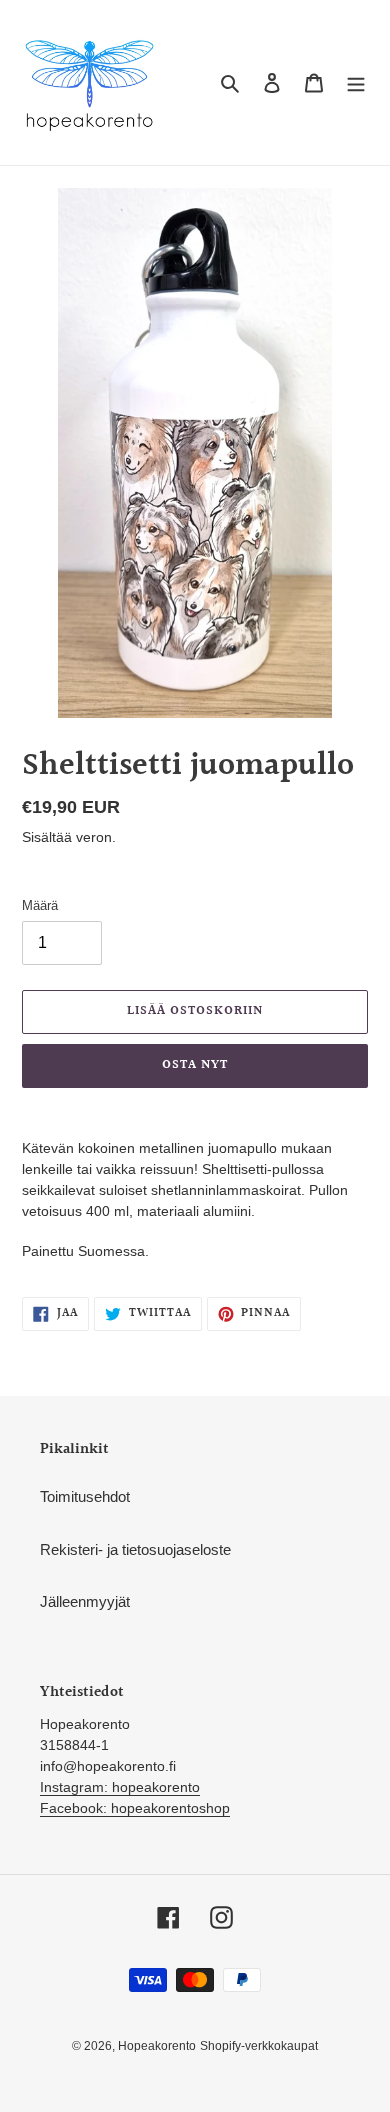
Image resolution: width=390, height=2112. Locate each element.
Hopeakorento (157, 2046)
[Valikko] (356, 82)
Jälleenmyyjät (85, 1601)
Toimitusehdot (85, 1496)
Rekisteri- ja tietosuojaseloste (135, 1549)
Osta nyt (195, 1065)
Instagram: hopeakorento (120, 1787)
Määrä (40, 905)
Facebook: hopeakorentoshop (135, 1808)
